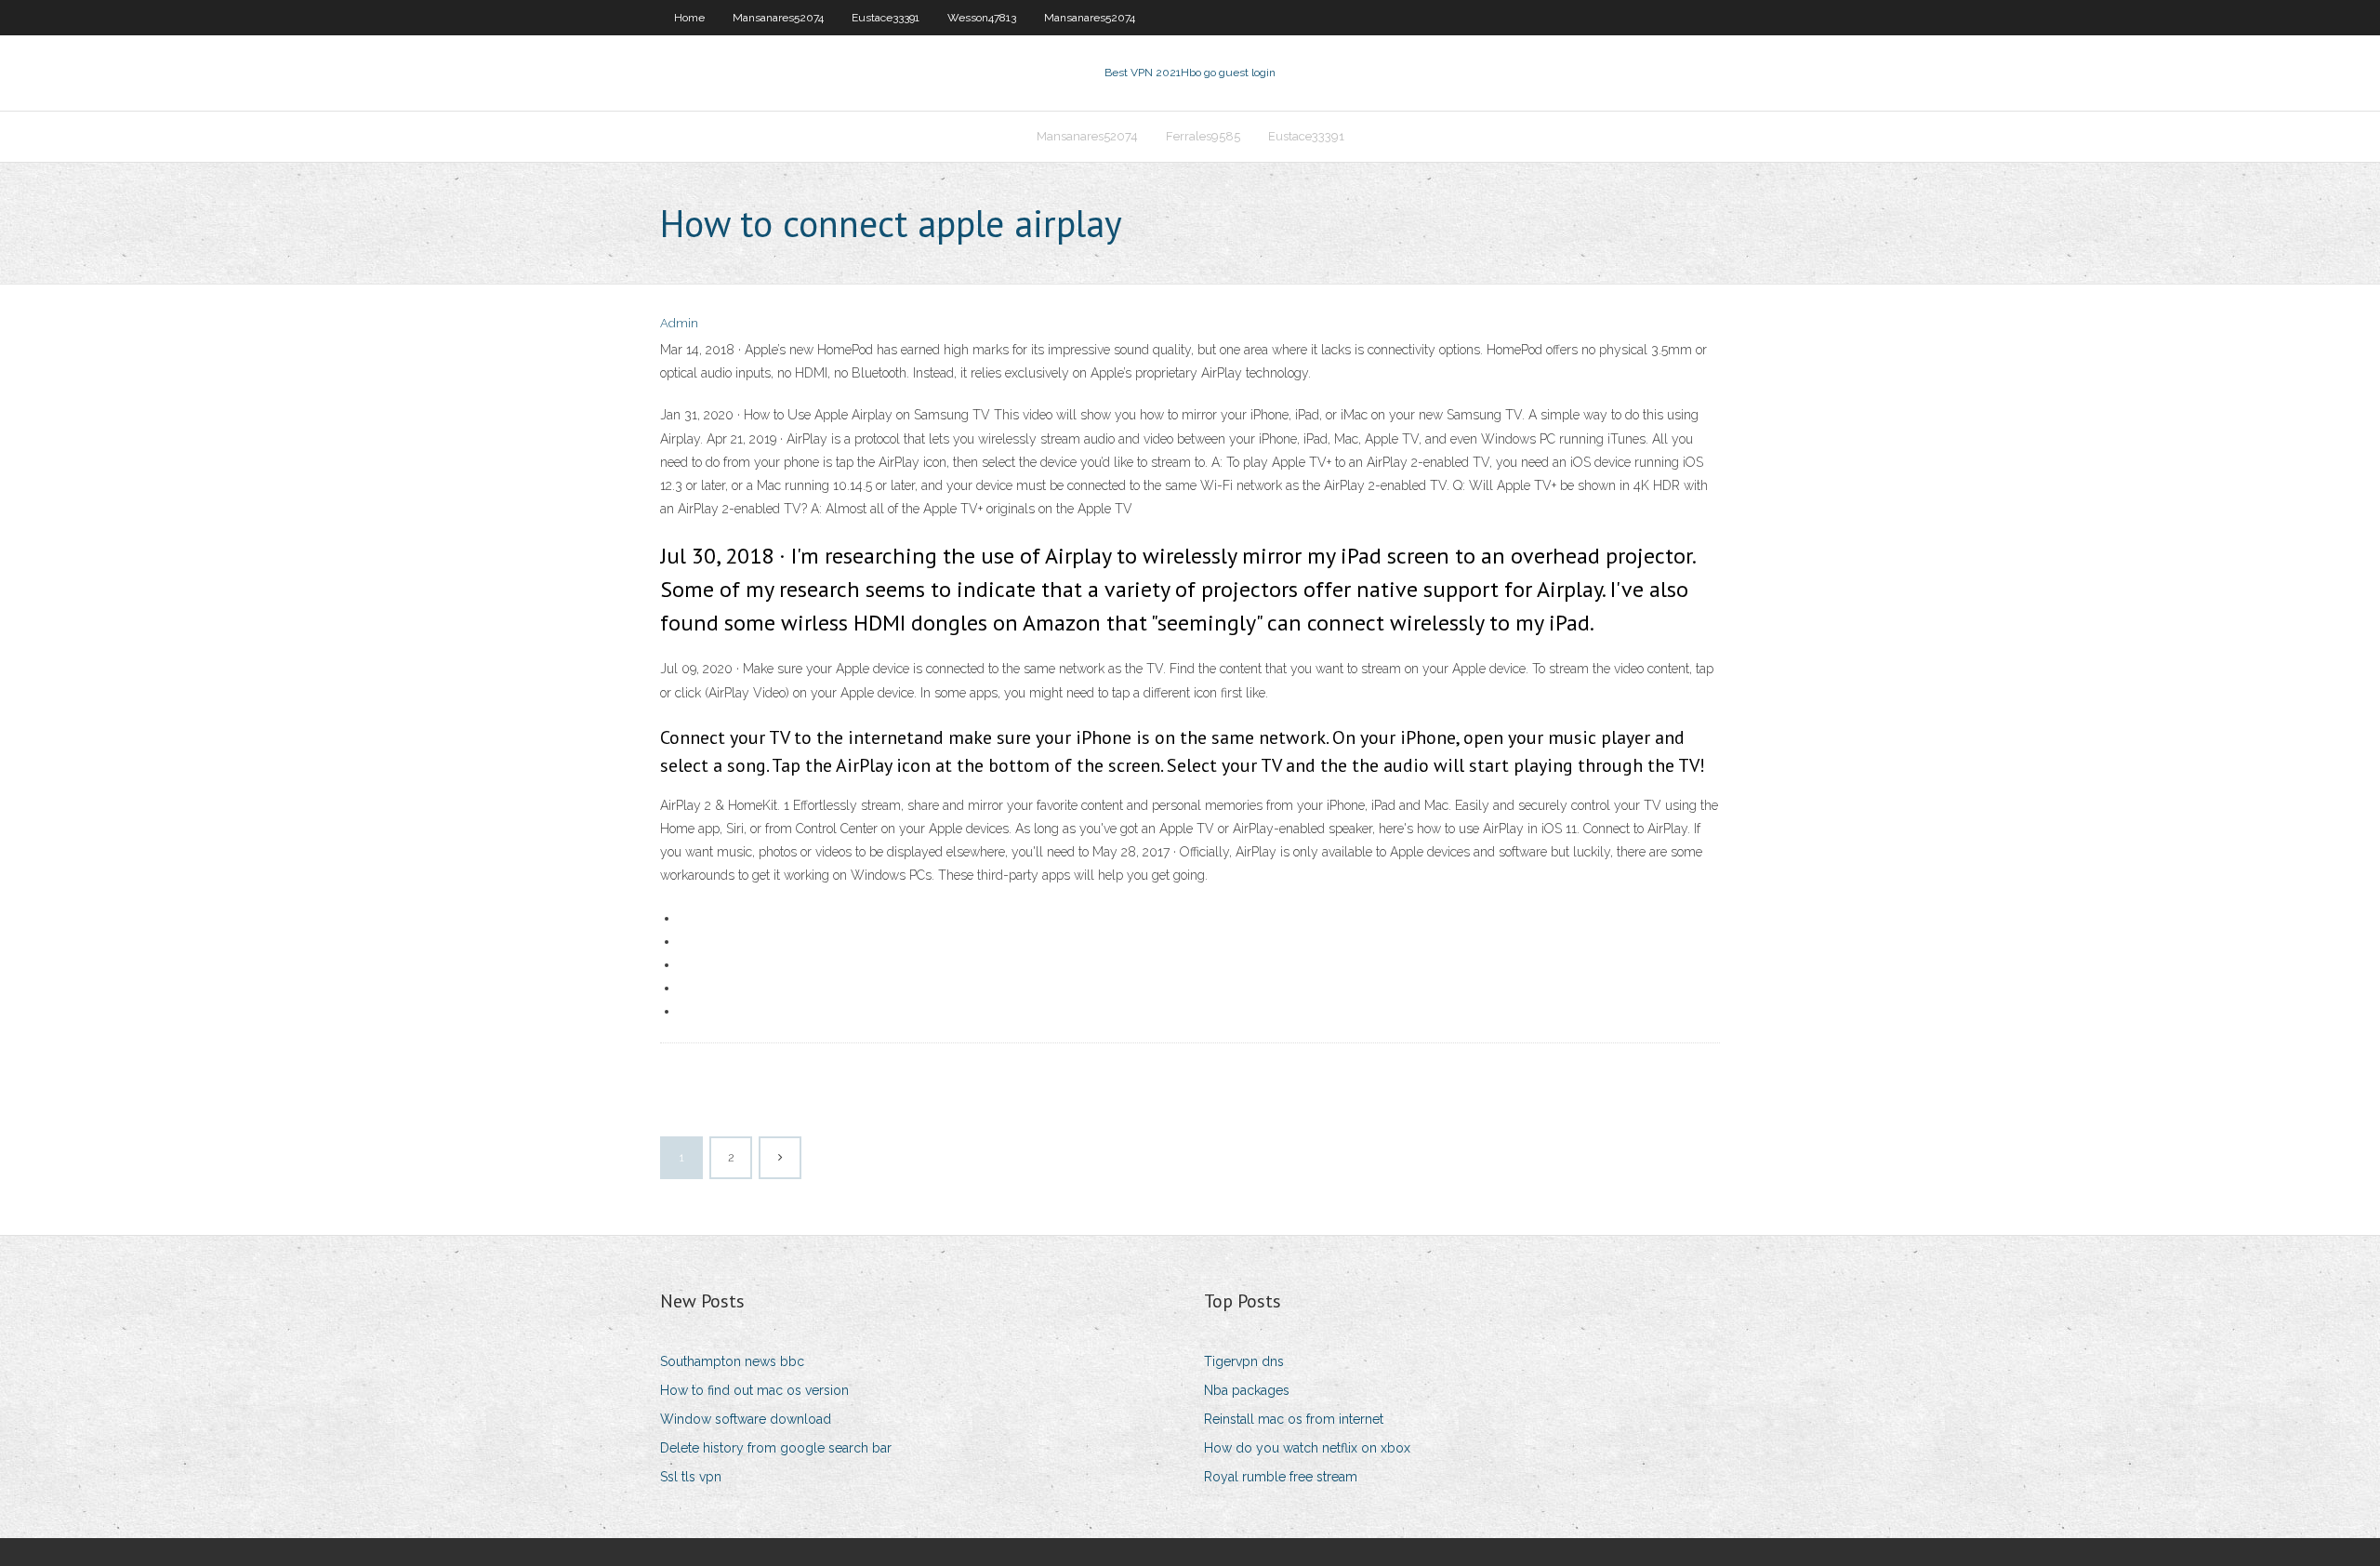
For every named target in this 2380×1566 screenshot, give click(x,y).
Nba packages (1247, 1390)
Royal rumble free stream (1281, 1477)
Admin (679, 323)
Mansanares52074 (778, 18)
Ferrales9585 (1203, 136)
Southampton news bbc (732, 1361)
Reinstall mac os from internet (1294, 1419)
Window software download (746, 1419)
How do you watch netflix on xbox (1307, 1448)
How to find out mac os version (754, 1390)
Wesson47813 (982, 18)
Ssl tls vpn (691, 1477)
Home (689, 18)
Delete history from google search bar (776, 1448)
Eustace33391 (886, 18)
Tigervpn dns (1244, 1361)
